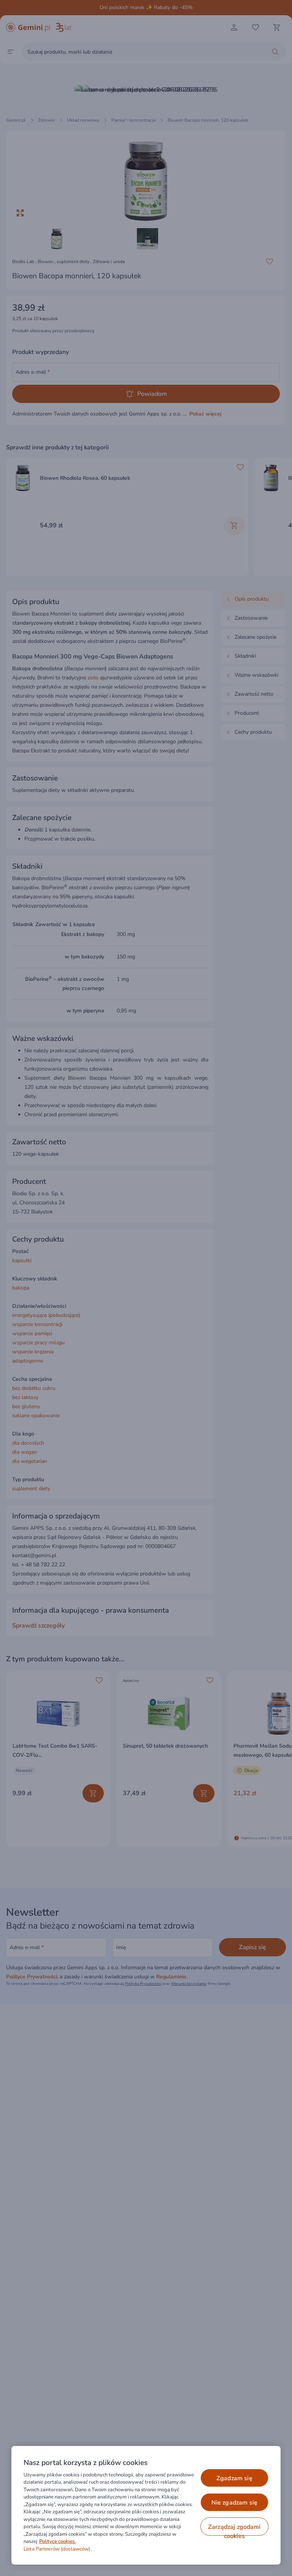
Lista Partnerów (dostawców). (58, 2549)
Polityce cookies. (57, 2541)
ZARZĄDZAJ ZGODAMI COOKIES (234, 2529)
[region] (146, 2505)
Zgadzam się (234, 2478)
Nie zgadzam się (234, 2503)
